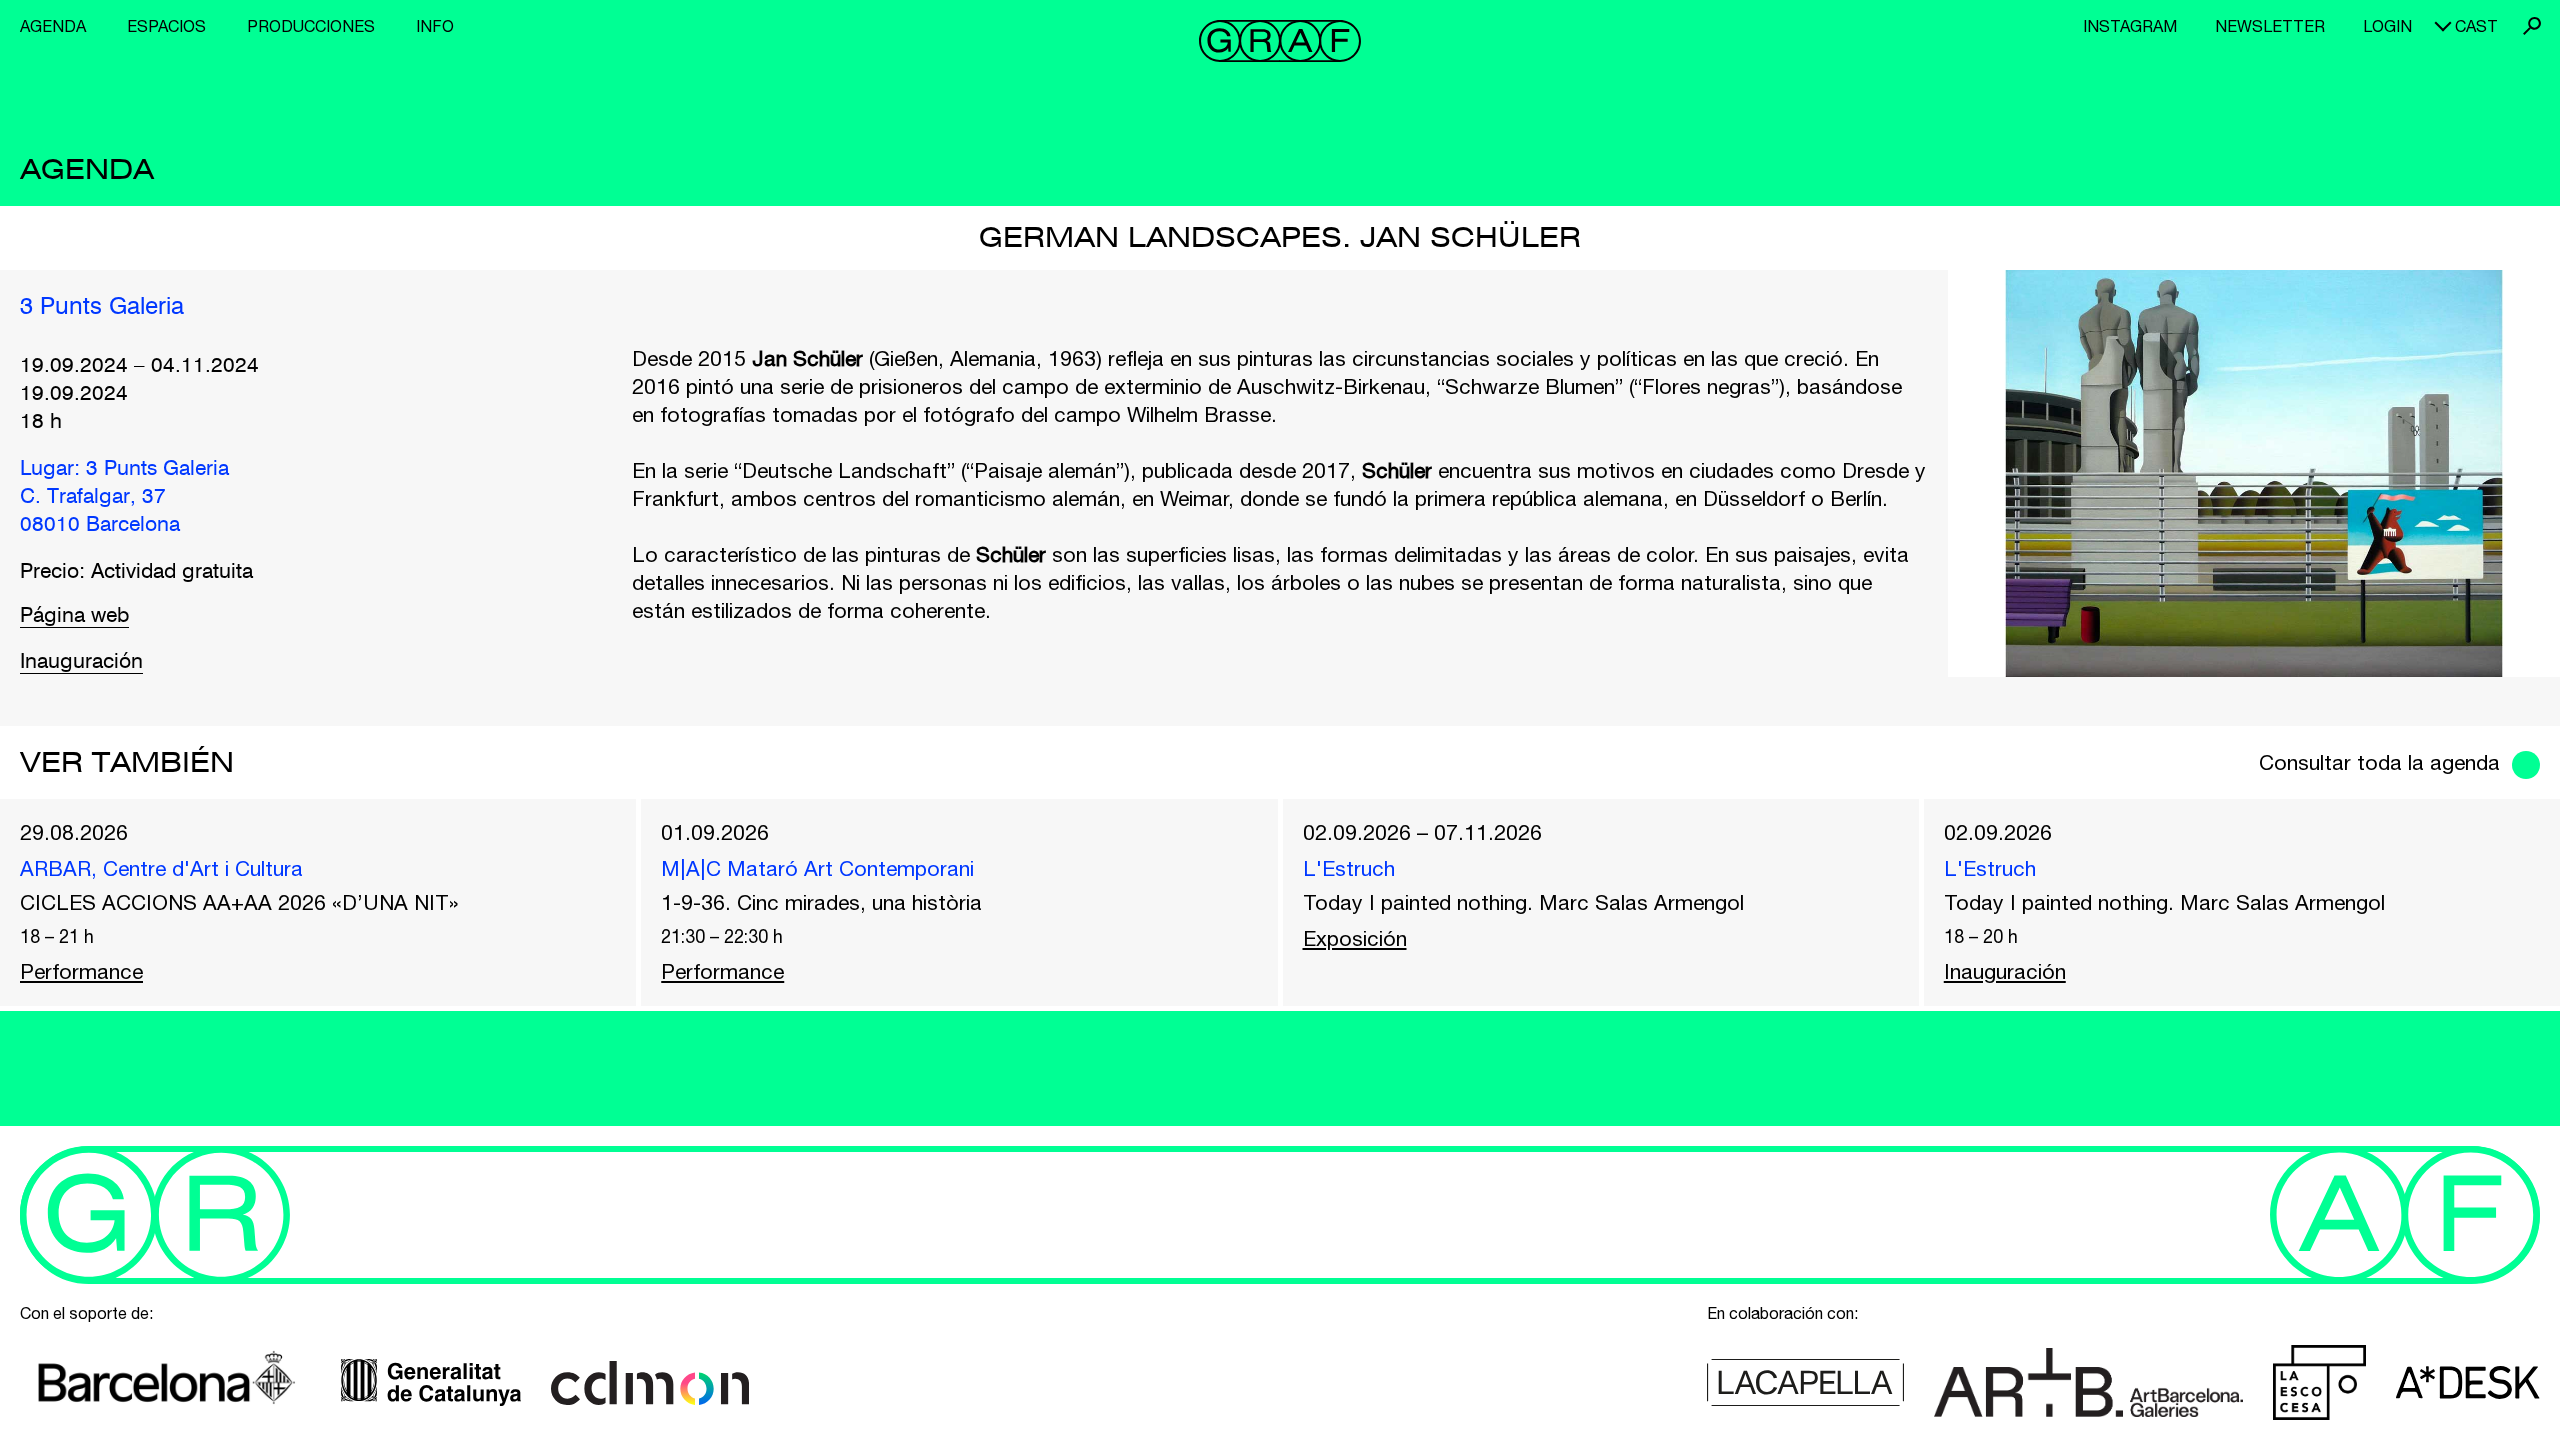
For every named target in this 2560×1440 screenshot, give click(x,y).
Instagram (2130, 26)
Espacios (166, 26)
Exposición (1355, 938)
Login (2387, 26)
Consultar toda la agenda (2379, 762)
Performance (81, 971)
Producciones (311, 26)
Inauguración (81, 662)
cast (2476, 26)
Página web (74, 616)
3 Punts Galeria (102, 308)
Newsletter (2270, 26)
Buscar (2532, 26)
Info (435, 26)
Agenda (53, 26)
